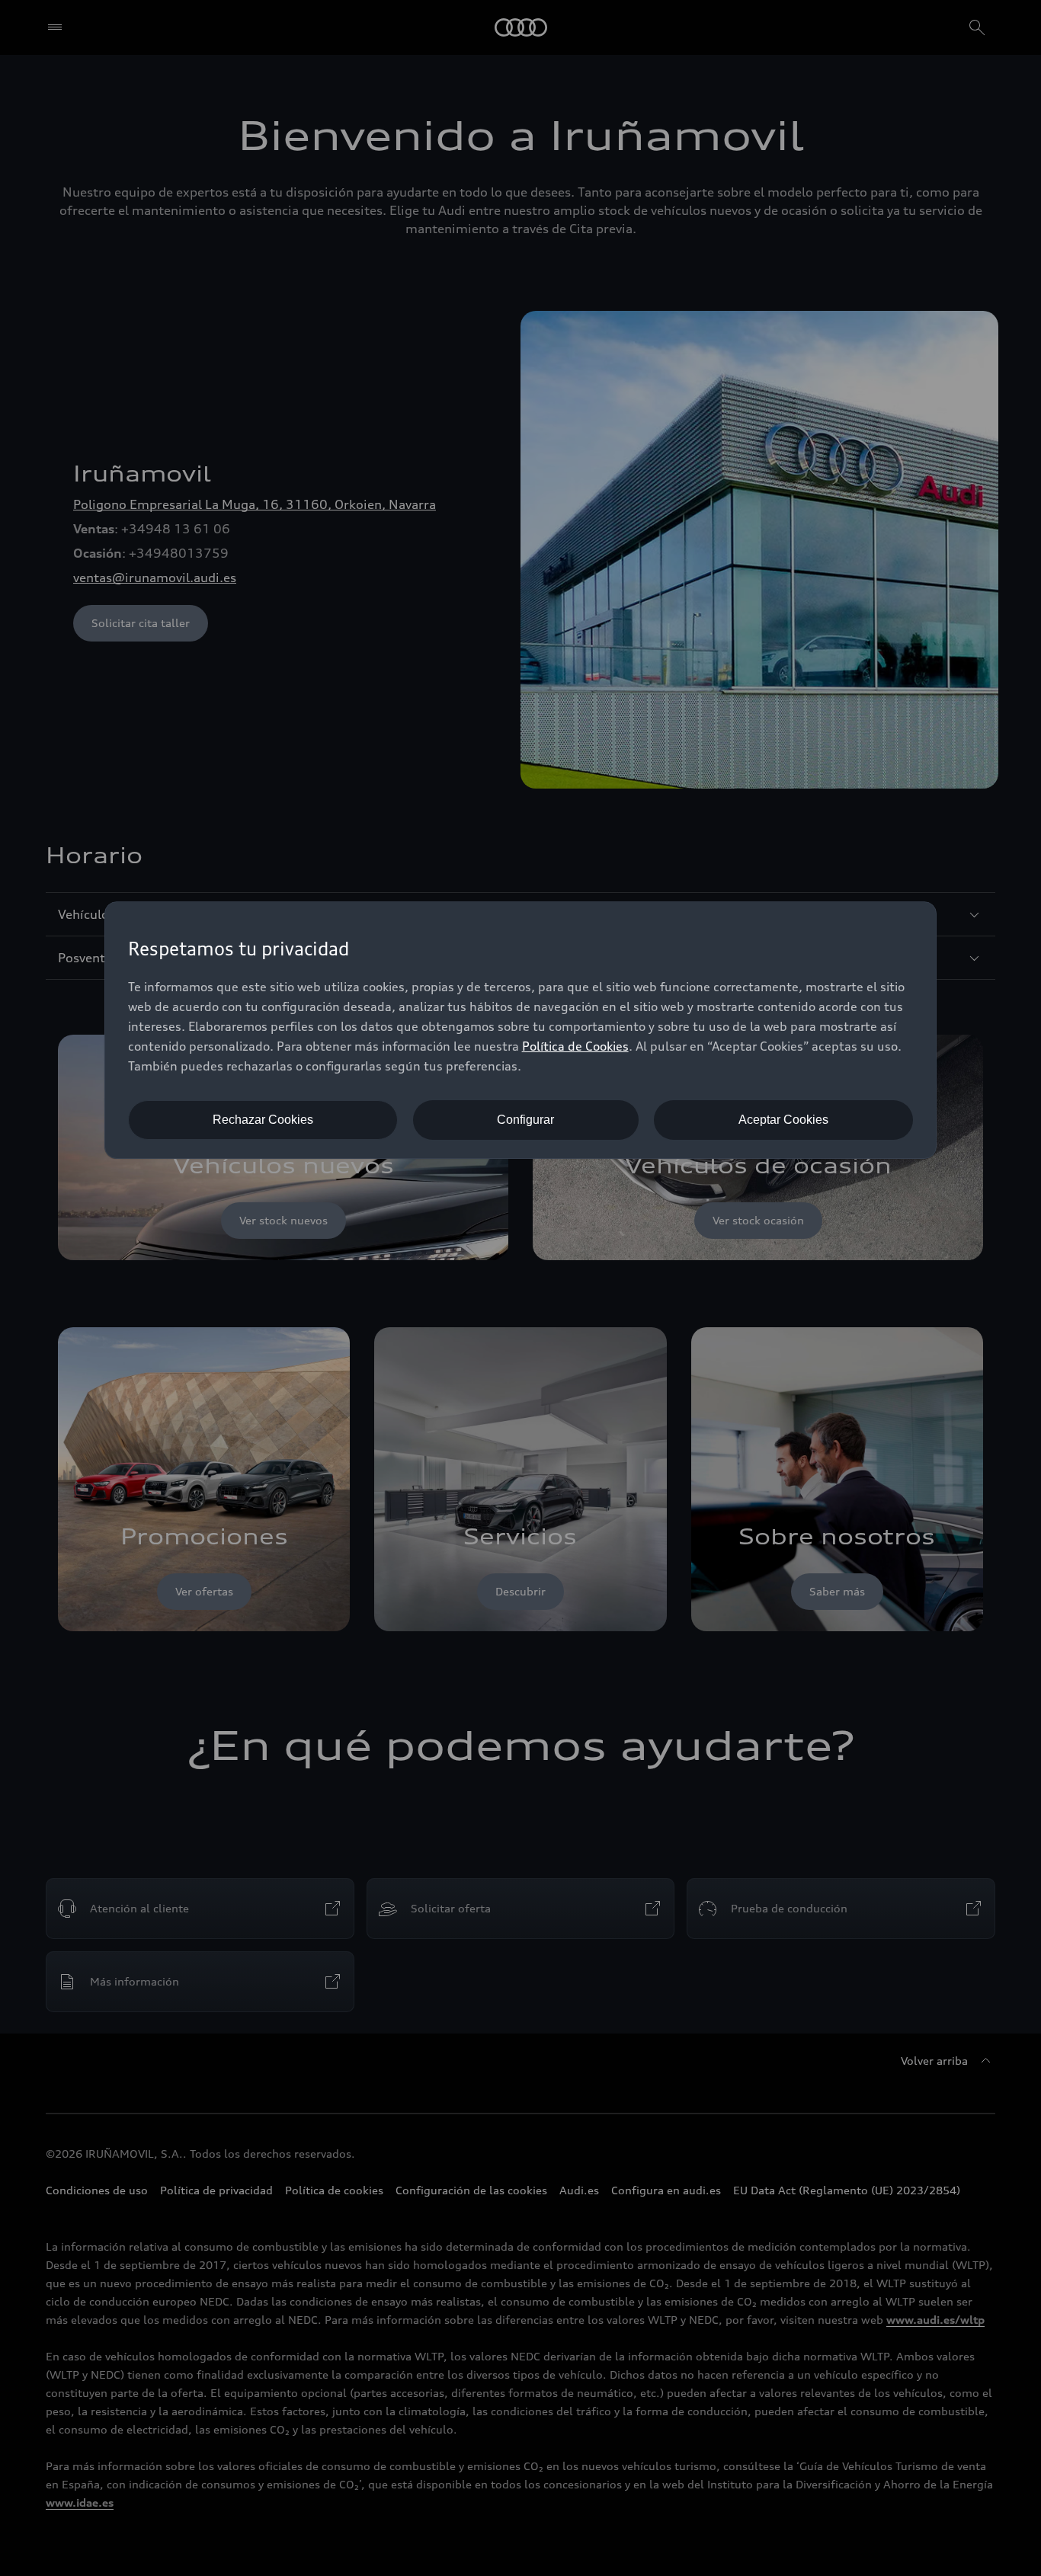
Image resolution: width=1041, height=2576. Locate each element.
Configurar (525, 1120)
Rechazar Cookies (263, 1120)
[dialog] (521, 1030)
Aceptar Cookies (783, 1120)
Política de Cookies (575, 1046)
